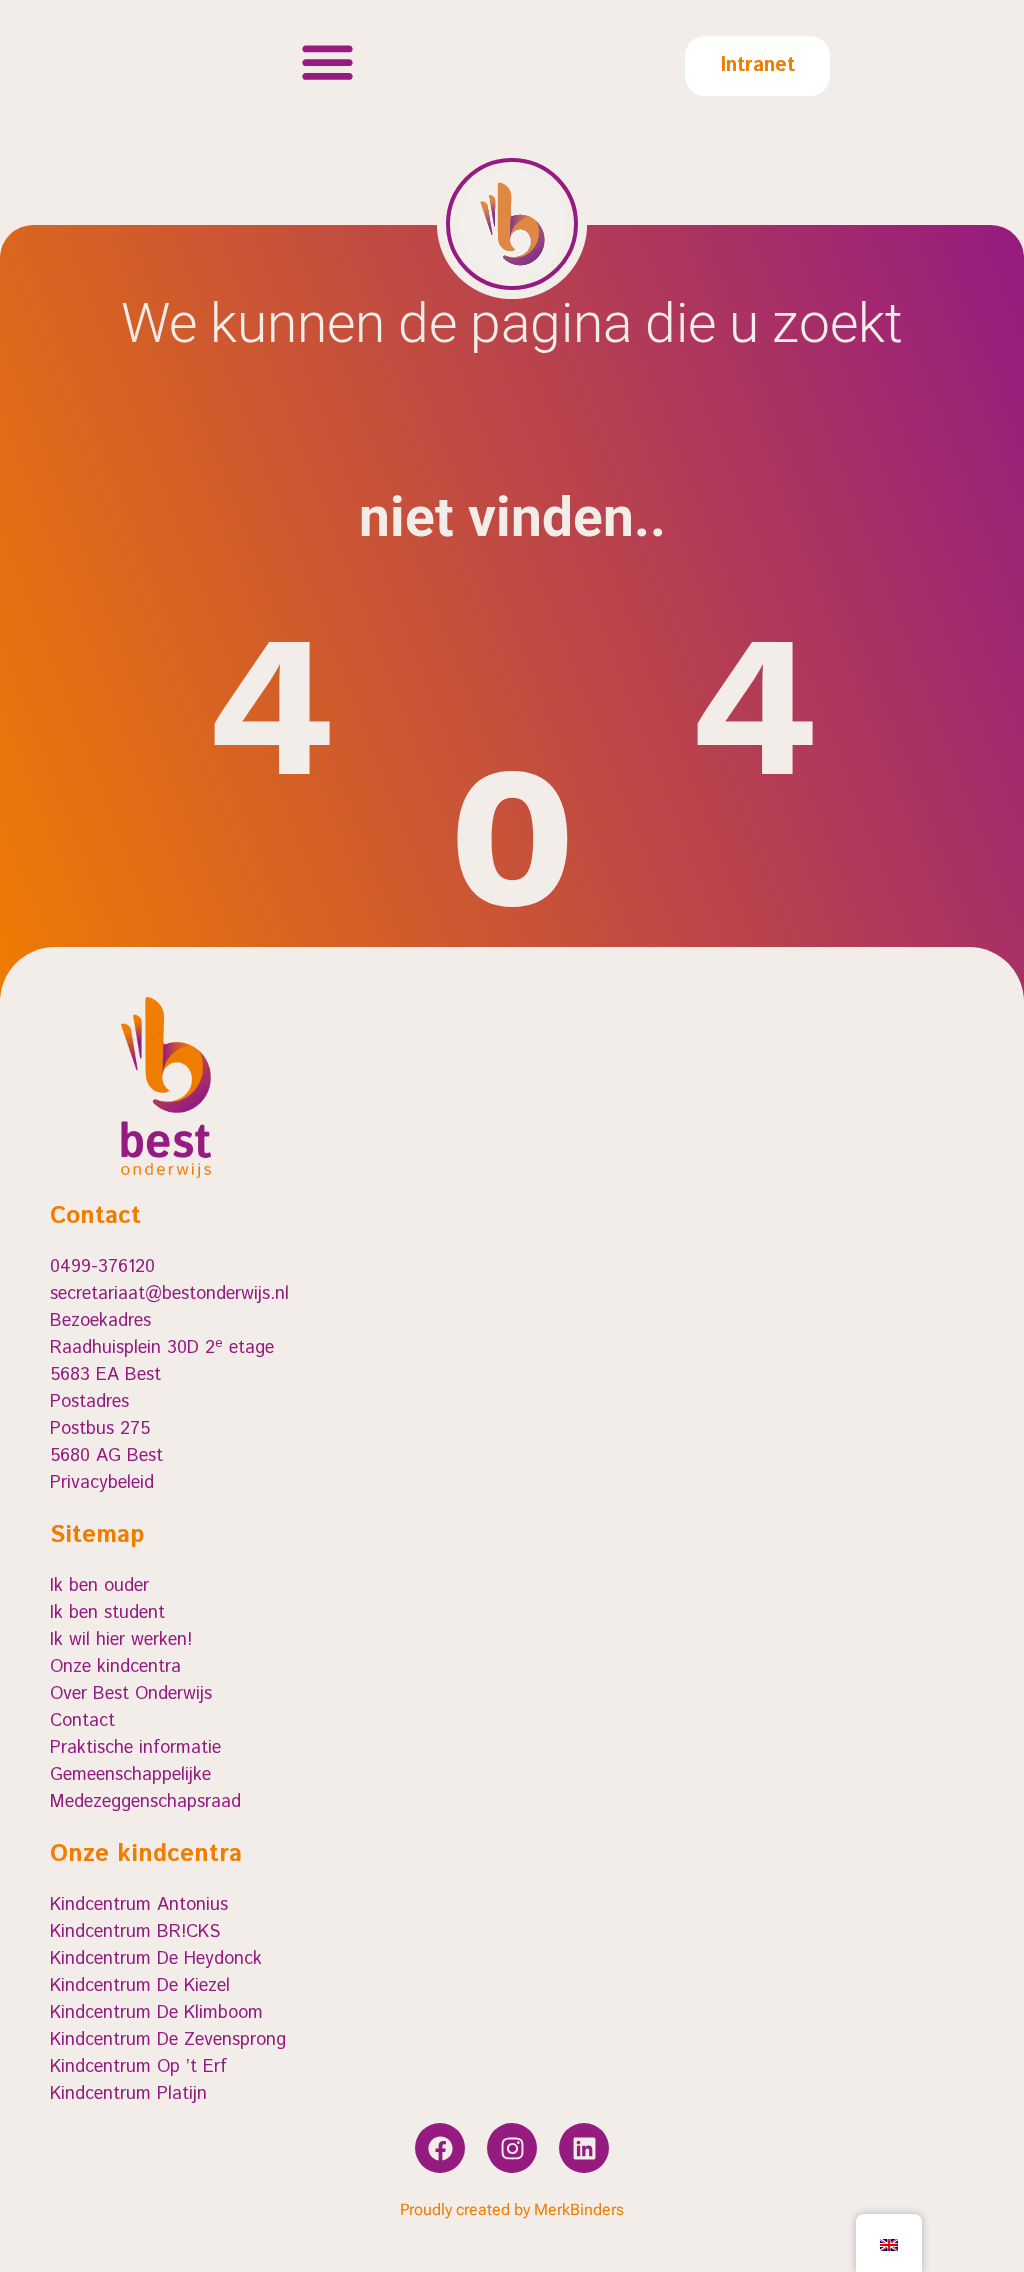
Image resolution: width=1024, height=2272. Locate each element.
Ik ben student (107, 1613)
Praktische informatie (135, 1748)
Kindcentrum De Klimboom (156, 2013)
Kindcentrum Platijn (128, 2094)
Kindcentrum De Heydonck (156, 1959)
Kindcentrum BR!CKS (135, 1932)
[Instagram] (512, 2148)
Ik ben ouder (99, 1586)
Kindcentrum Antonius (139, 1905)
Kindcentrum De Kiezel (140, 1986)
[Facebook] (440, 2148)
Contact (82, 1721)
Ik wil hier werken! (121, 1640)
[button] (327, 61)
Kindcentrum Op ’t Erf (138, 2067)
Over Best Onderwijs (131, 1694)
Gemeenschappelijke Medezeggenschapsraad (145, 1788)
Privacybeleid (102, 1483)
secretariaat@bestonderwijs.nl (169, 1294)
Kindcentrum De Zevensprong (168, 2040)
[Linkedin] (584, 2148)
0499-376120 (102, 1267)
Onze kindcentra (115, 1667)
